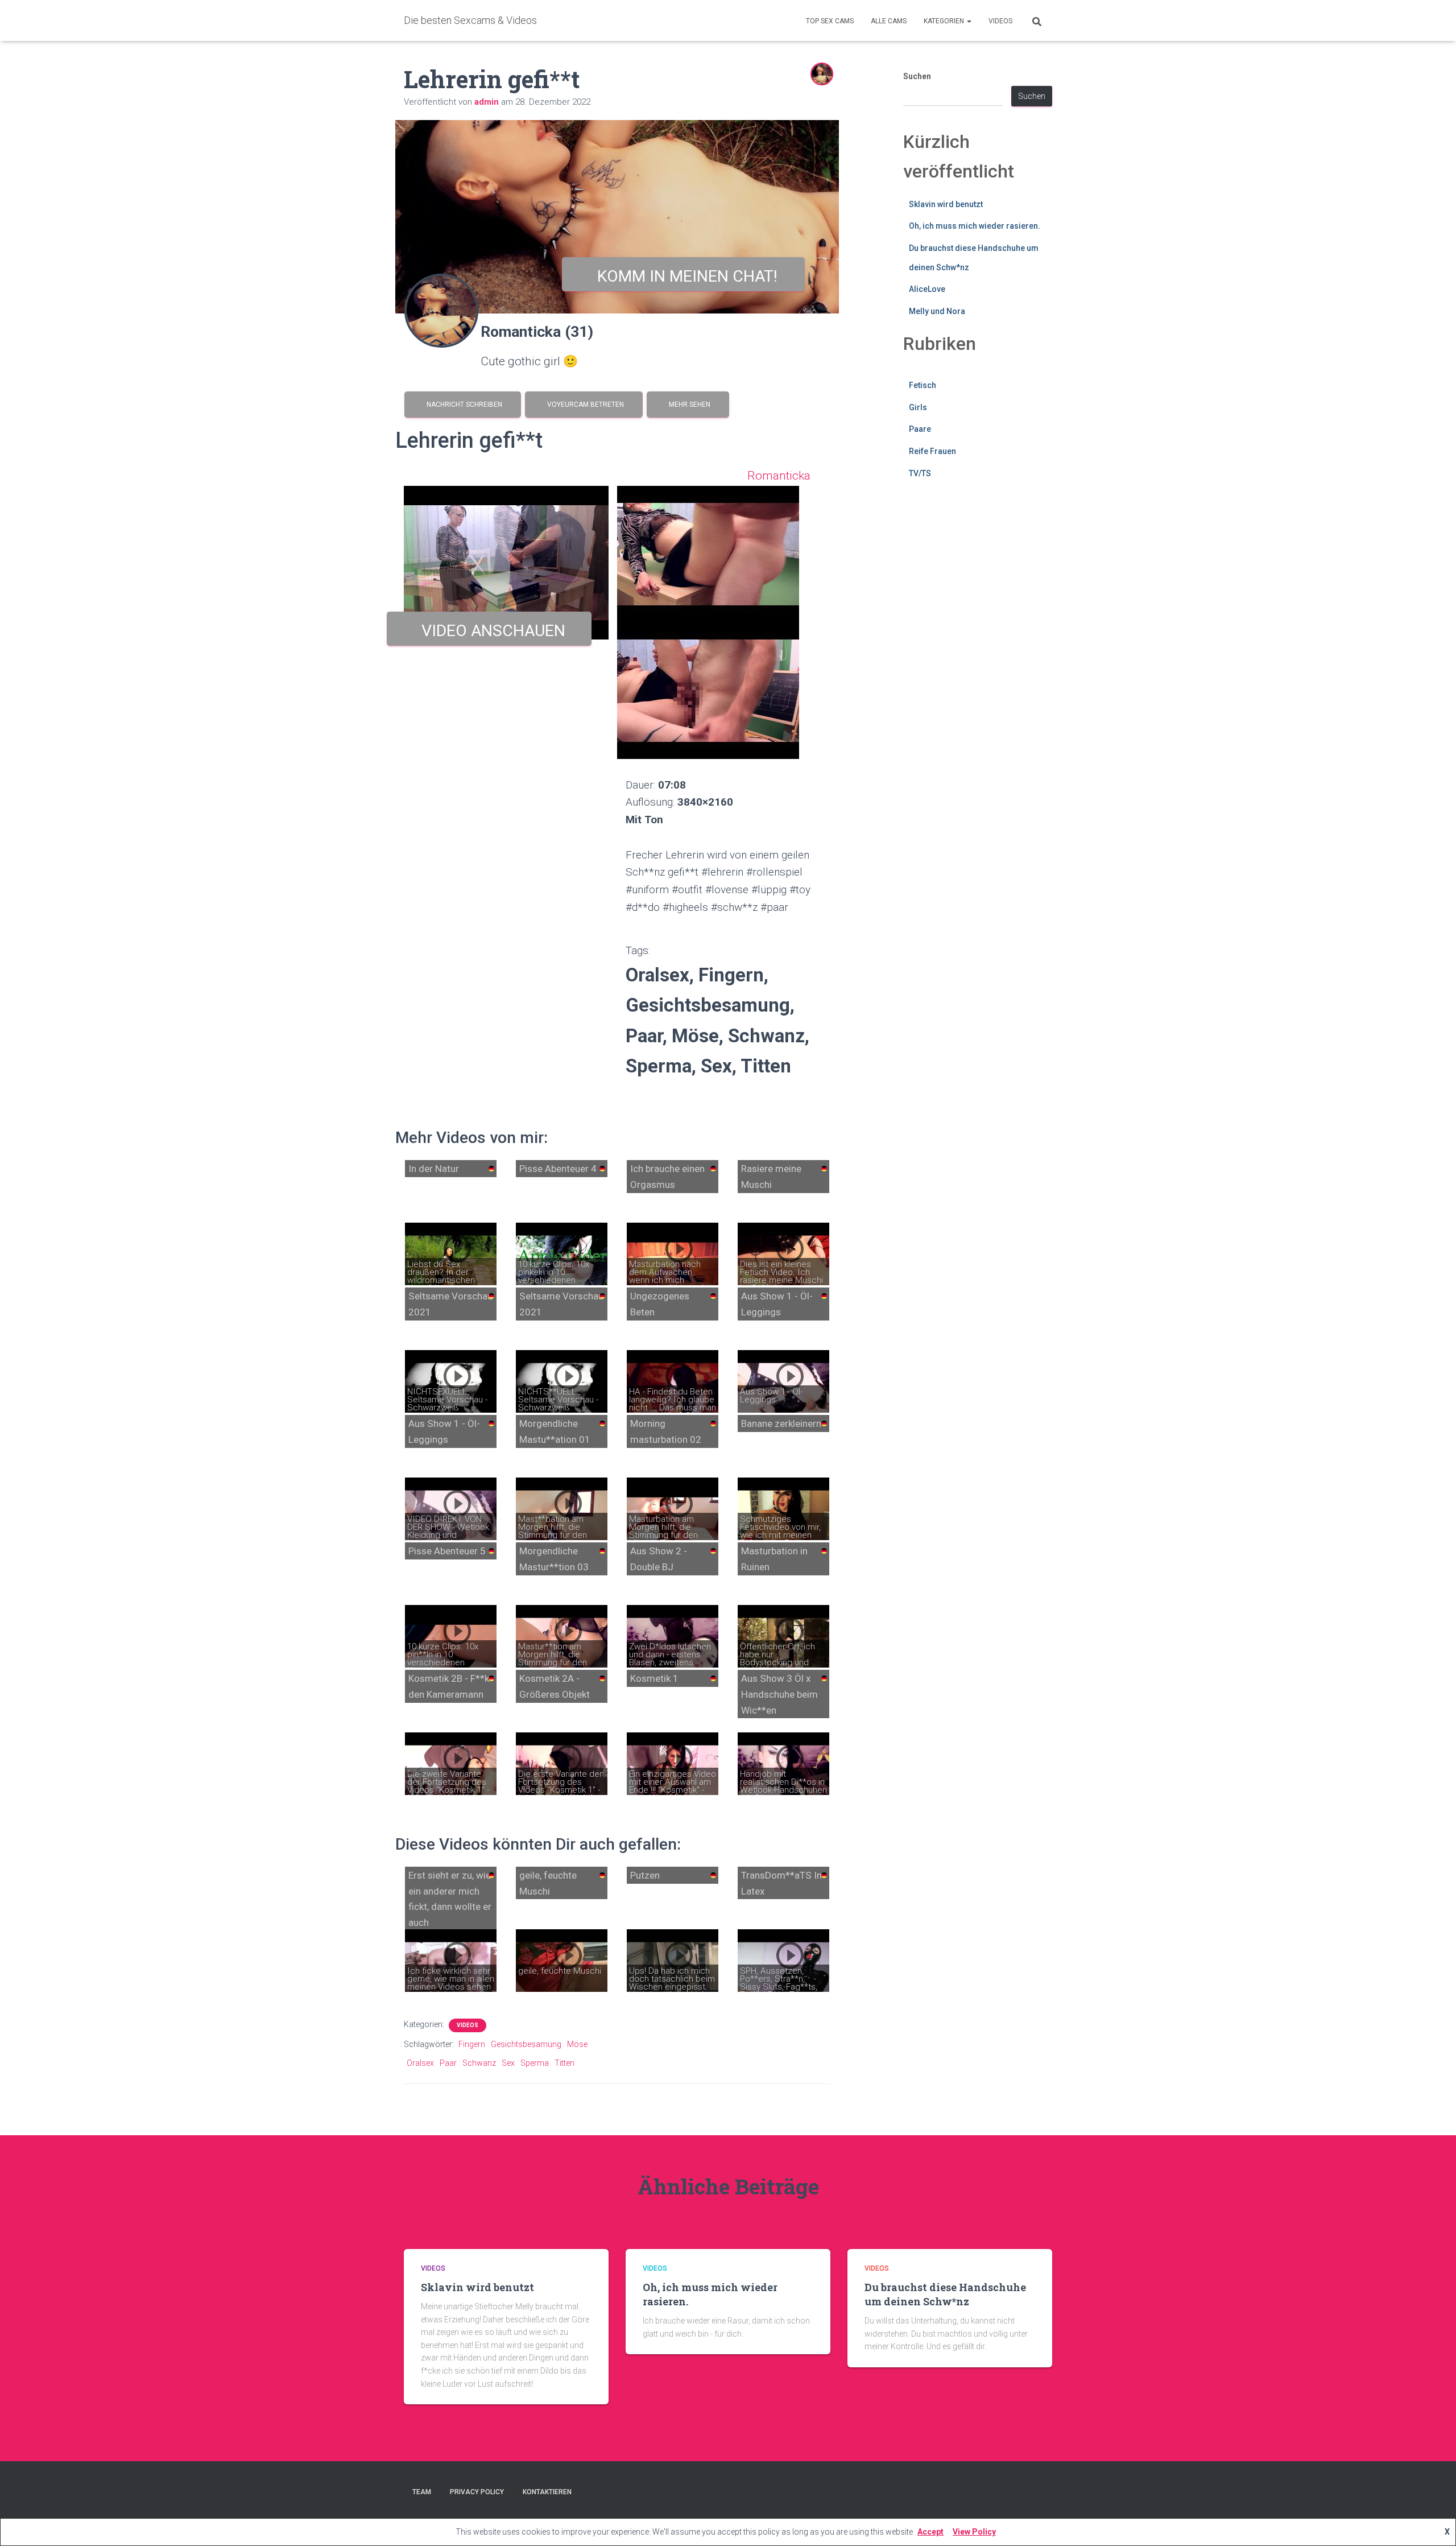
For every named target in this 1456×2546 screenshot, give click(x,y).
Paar (448, 2063)
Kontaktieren (547, 2492)
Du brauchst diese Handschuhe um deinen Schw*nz (945, 2294)
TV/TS (920, 473)
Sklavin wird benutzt (946, 204)
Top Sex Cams (830, 21)
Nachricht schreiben (463, 405)
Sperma (535, 2063)
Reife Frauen (932, 451)
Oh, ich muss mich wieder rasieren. (975, 226)
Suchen (917, 76)
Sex (508, 2063)
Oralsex (420, 2063)
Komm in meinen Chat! (683, 276)
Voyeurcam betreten (584, 405)
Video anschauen (489, 631)
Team (422, 2492)
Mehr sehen (688, 405)
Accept (930, 2532)
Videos (1000, 21)
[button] (969, 21)
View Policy (974, 2532)
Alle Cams (889, 21)
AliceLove (927, 289)
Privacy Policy (477, 2492)
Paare (920, 429)
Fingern (472, 2044)
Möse (577, 2044)
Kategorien (945, 21)
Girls (918, 407)
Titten (564, 2063)
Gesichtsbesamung (526, 2044)
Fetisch (923, 385)
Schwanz (479, 2063)
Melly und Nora (937, 311)
